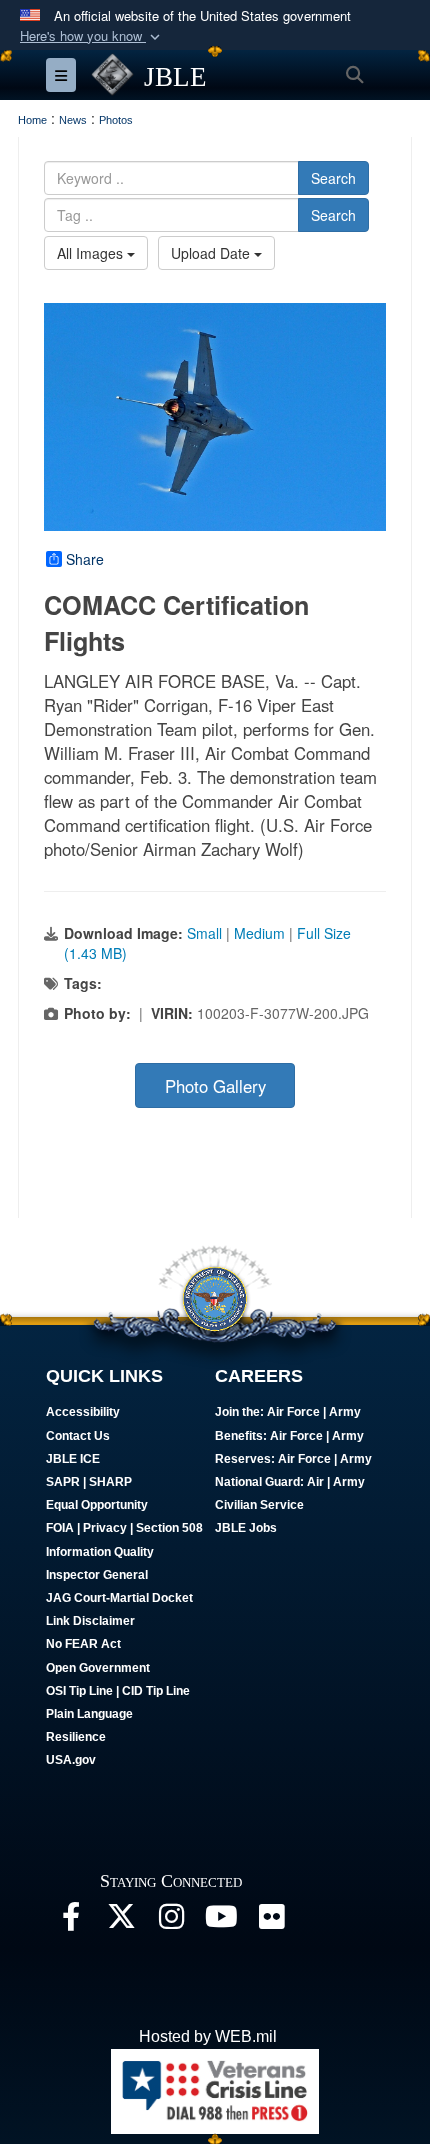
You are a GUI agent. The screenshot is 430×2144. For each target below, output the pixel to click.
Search (333, 178)
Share (85, 559)
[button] (92, 36)
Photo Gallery (215, 1086)
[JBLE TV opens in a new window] (221, 1921)
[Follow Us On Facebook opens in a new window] (71, 1921)
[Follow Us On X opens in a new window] (121, 1921)
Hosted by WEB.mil (208, 2036)
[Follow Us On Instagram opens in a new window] (171, 1921)
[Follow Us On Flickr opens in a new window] (271, 1921)
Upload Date (212, 253)
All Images (92, 253)
